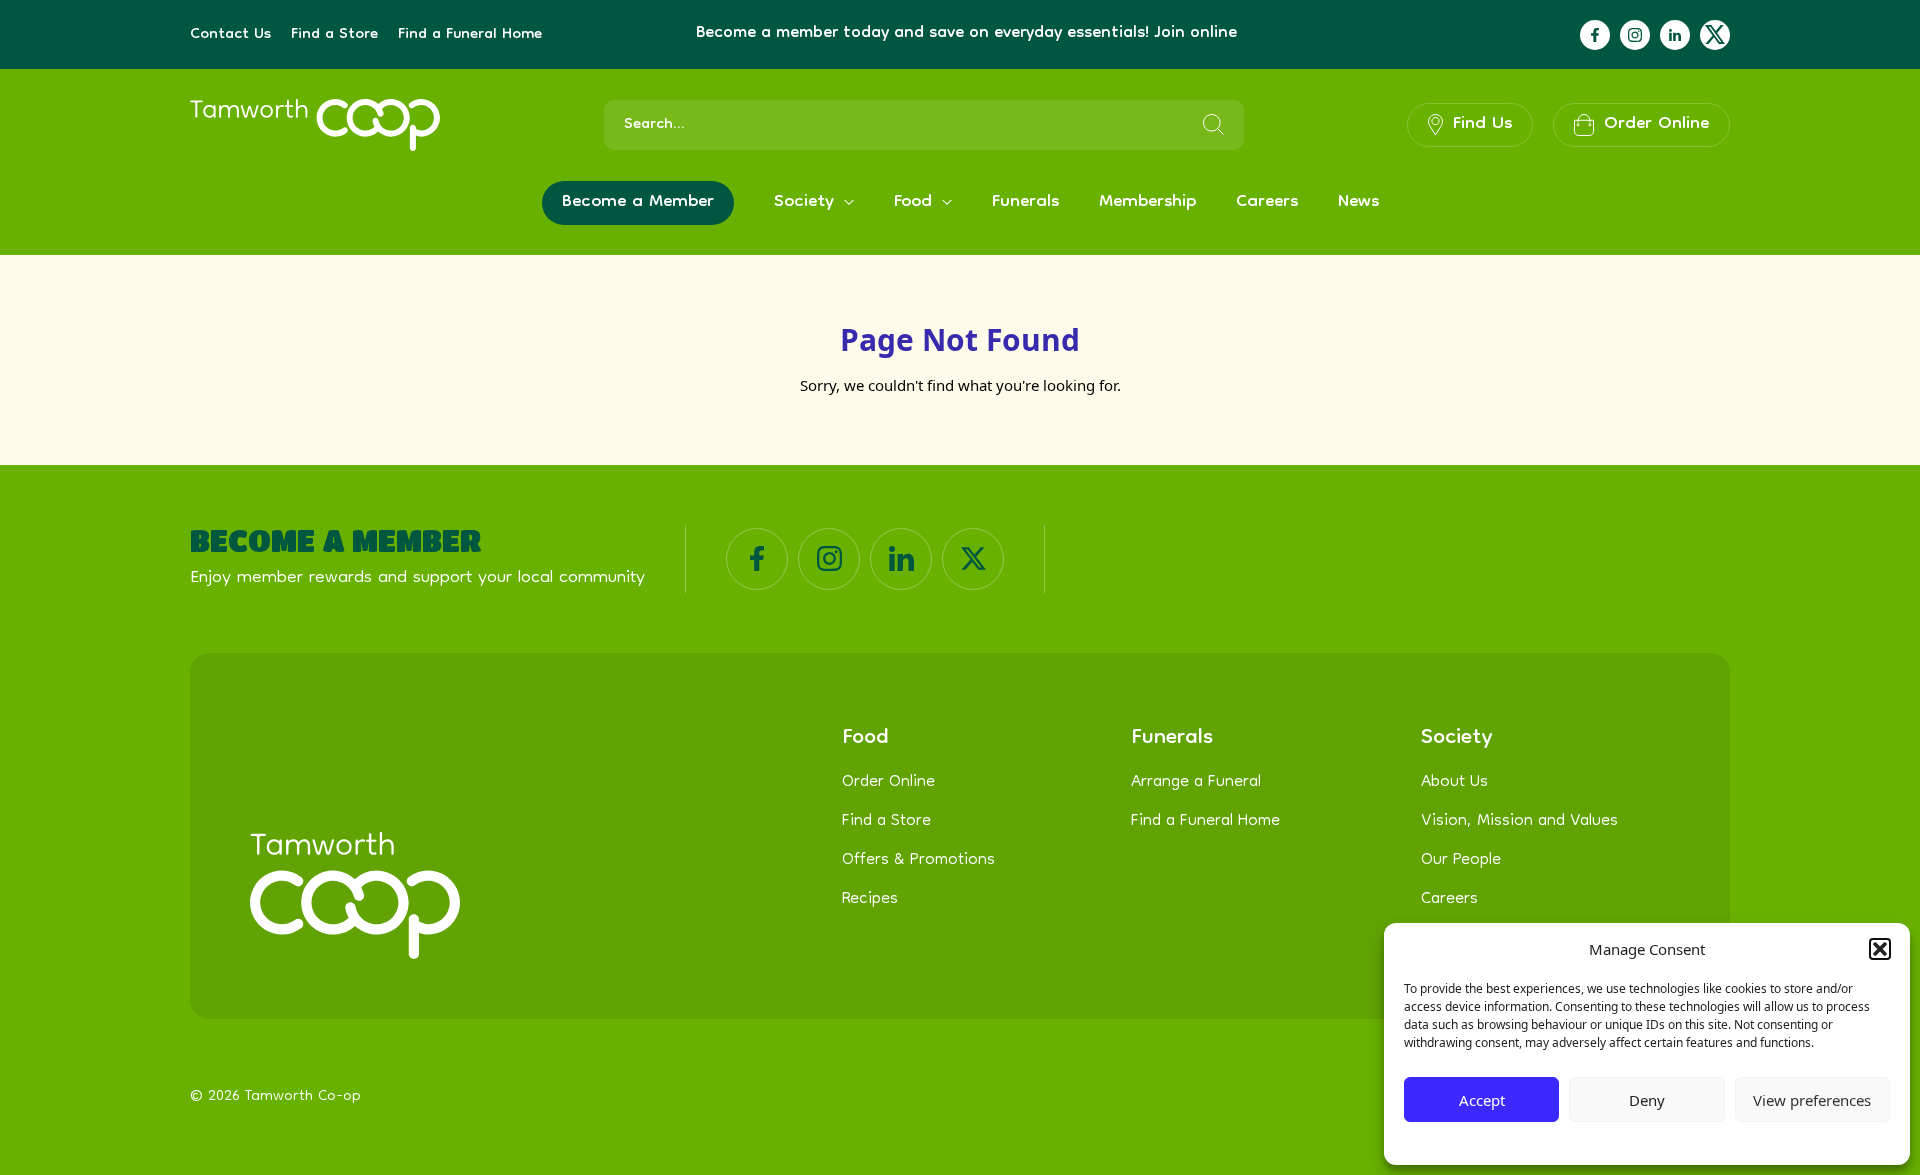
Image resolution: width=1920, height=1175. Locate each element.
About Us (1454, 783)
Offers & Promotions (918, 861)
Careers (1267, 202)
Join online (1195, 34)
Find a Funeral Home (470, 35)
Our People (1461, 861)
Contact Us (230, 35)
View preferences (1812, 1100)
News (1358, 202)
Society (804, 202)
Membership (1147, 202)
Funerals (1025, 202)
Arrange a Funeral (1196, 783)
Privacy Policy (1599, 1140)
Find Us (1482, 124)
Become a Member (638, 202)
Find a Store (334, 35)
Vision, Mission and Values (1519, 822)
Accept (1482, 1100)
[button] (1880, 949)
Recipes (870, 900)
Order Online (888, 783)
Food (913, 202)
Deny (1647, 1100)
